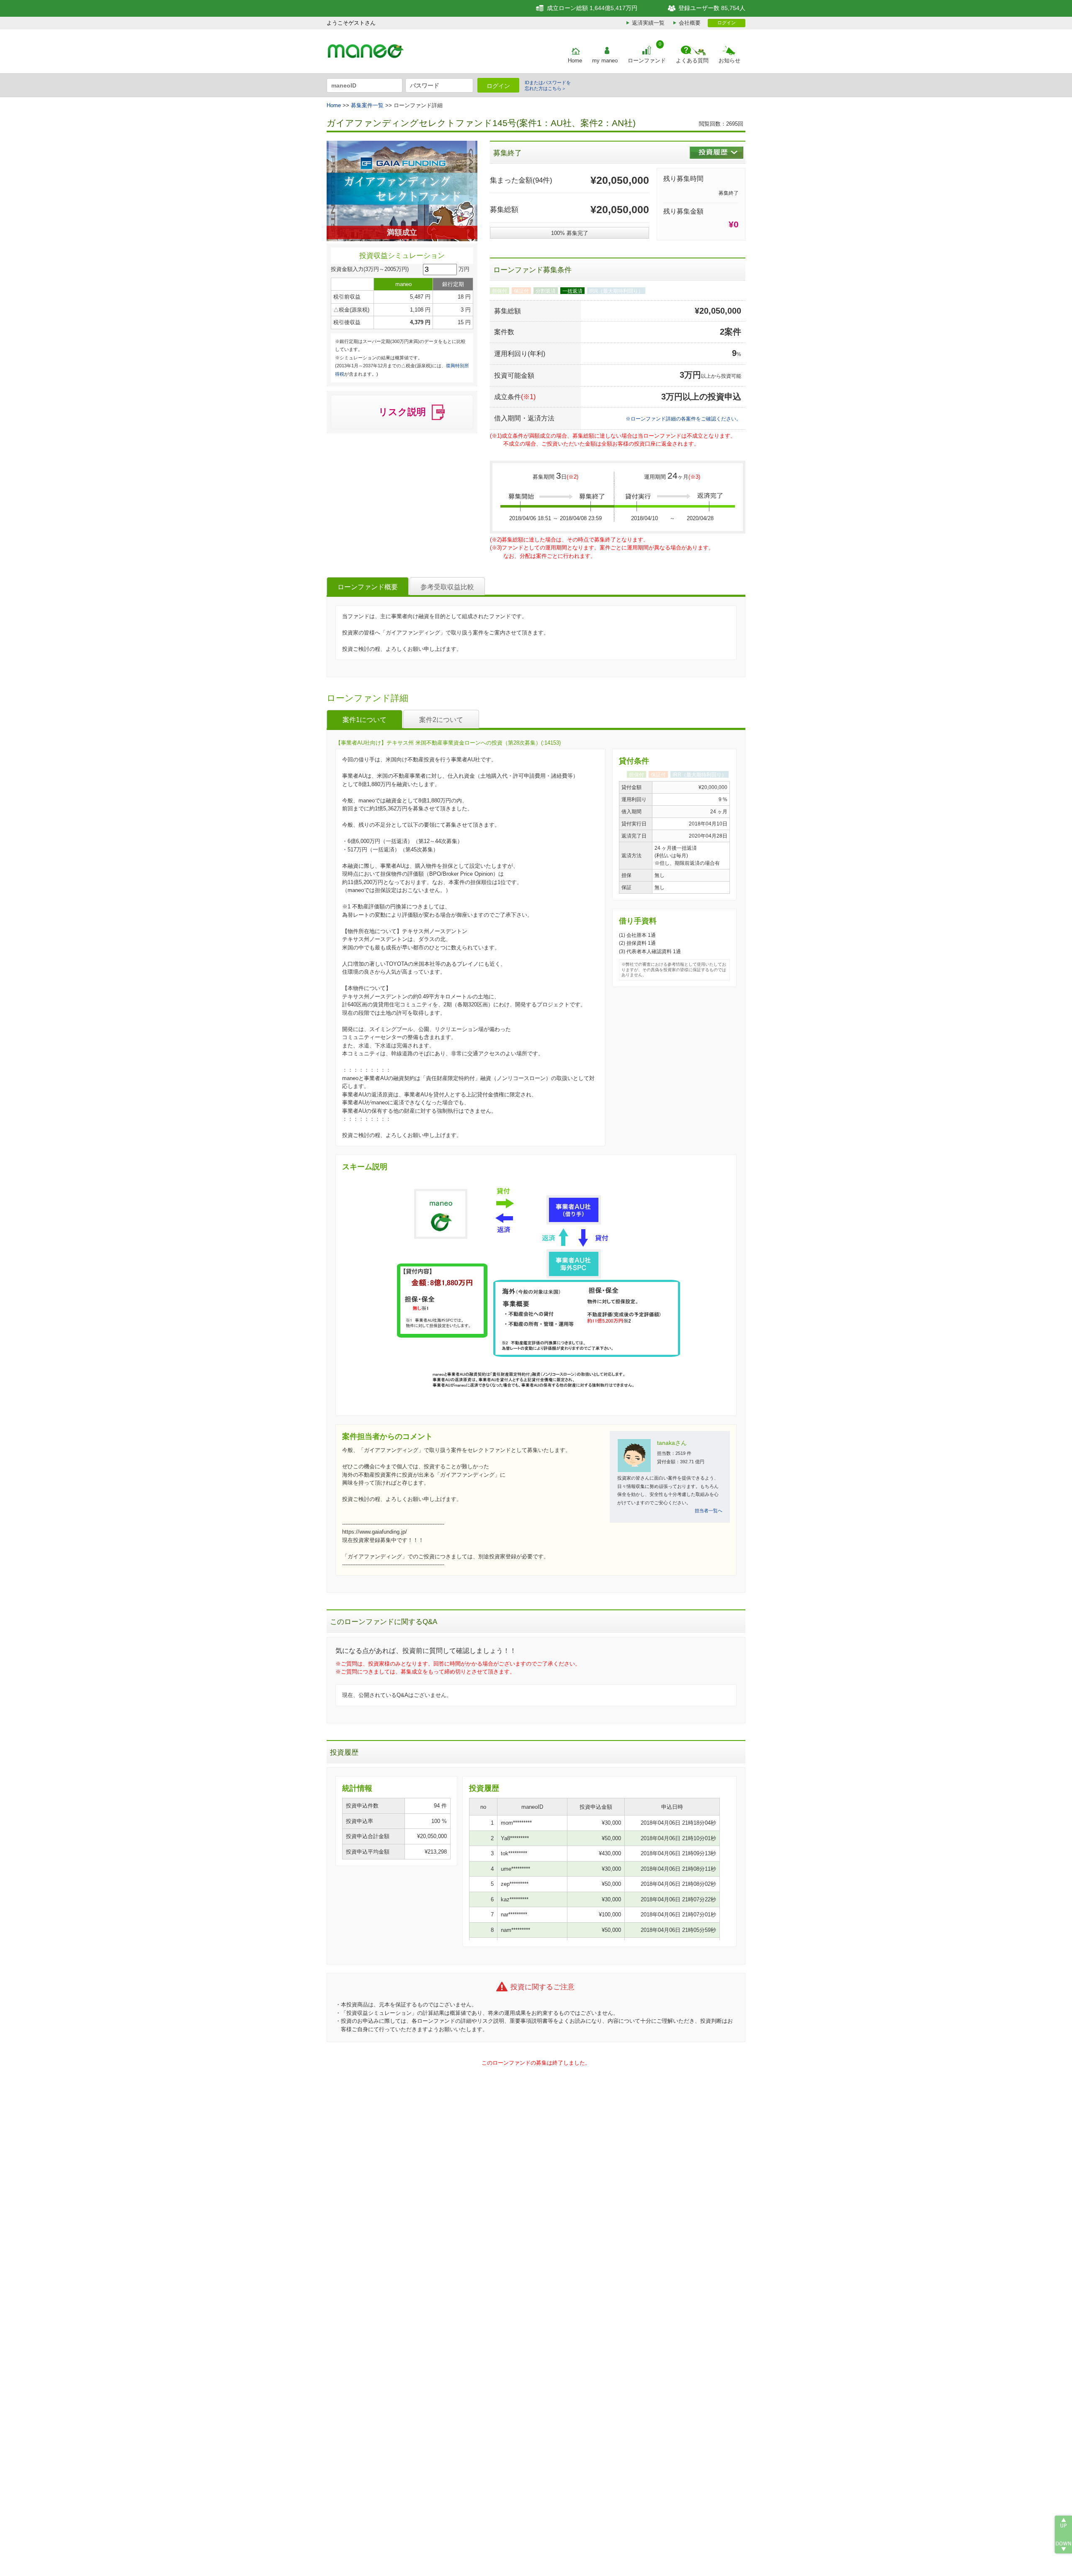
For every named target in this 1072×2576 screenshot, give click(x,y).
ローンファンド (647, 61)
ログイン (727, 23)
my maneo (605, 61)
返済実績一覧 (648, 23)
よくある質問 (692, 61)
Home (575, 61)
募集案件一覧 (367, 105)
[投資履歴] (716, 153)
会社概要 (690, 23)
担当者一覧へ (709, 1511)
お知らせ (729, 61)
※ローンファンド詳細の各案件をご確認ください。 (683, 419)
